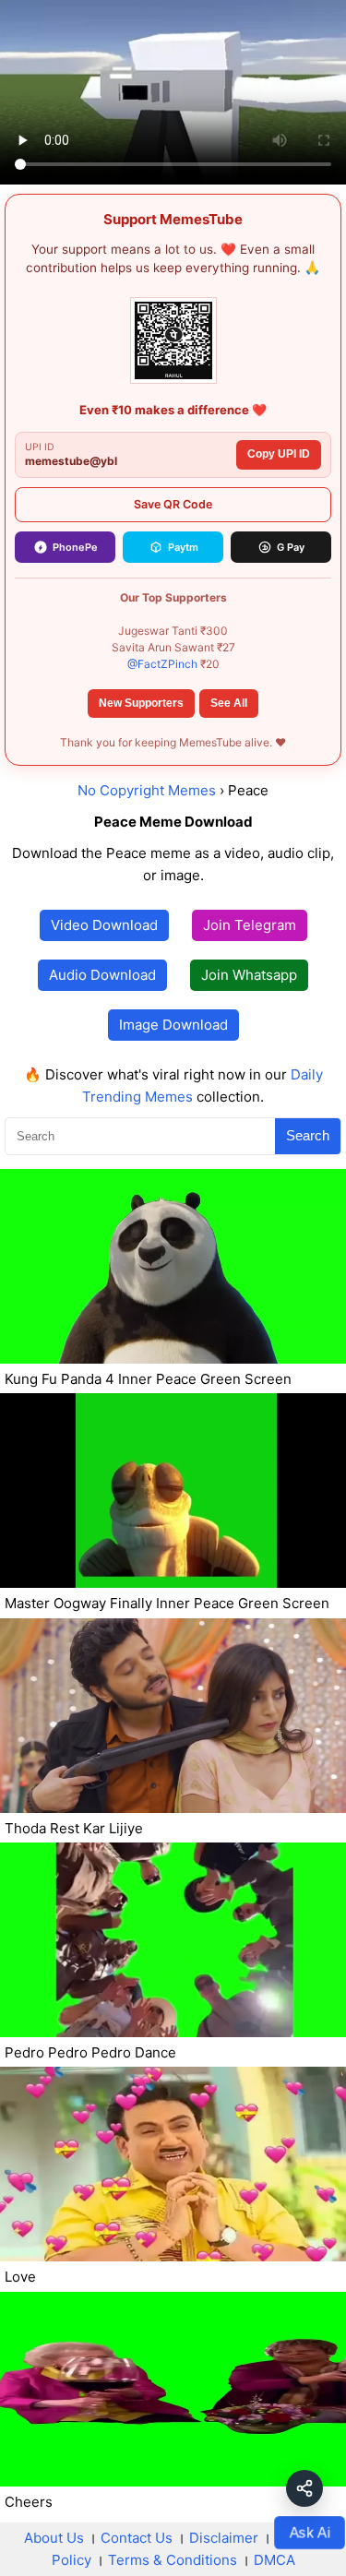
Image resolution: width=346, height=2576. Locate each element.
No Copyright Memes (147, 790)
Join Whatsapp (249, 975)
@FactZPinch (162, 664)
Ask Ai (310, 2532)
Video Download (104, 925)
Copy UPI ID (279, 454)
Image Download (173, 1025)
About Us (54, 2538)
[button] (304, 2488)
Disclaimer (224, 2538)
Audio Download (102, 975)
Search (308, 1135)
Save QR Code (173, 504)
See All (229, 703)
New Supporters (141, 703)
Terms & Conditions (173, 2560)
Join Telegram (250, 925)
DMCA (274, 2560)
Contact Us (137, 2538)
